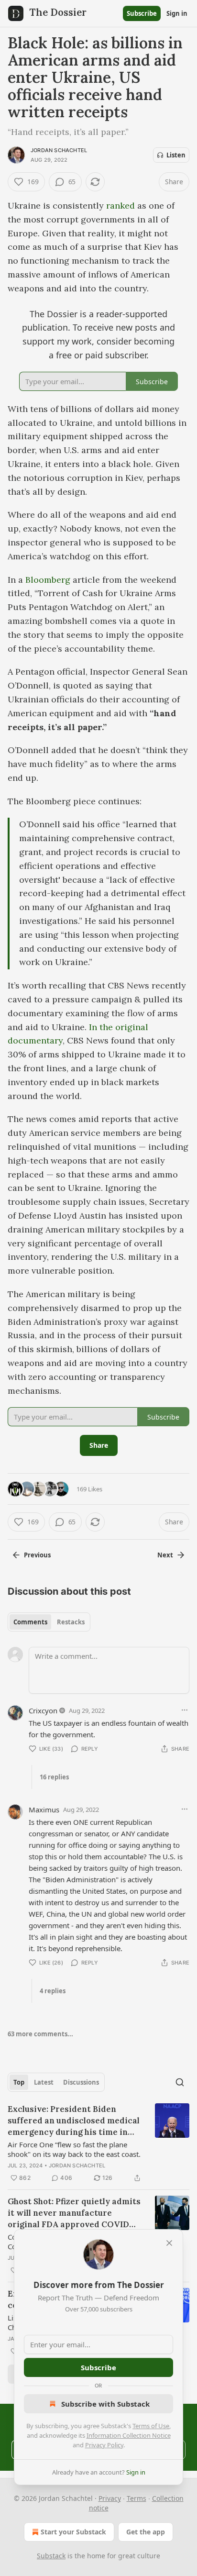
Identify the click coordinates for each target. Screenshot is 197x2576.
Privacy (110, 2498)
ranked (120, 205)
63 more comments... (40, 2034)
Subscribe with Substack (105, 2404)
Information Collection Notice (129, 2435)
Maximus (44, 1810)
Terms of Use (151, 2426)
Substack (51, 2556)
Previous (37, 1555)
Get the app (146, 2532)
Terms (137, 2498)
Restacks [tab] (71, 1622)
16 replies (54, 1777)
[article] (98, 2143)
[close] (169, 2243)
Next (165, 1555)
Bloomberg (48, 580)
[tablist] (49, 1622)
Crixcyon (43, 1710)
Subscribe (142, 13)
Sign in (177, 13)
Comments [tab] (30, 1622)
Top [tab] (19, 2082)
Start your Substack (73, 2532)
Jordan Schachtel (59, 150)
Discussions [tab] (81, 2082)
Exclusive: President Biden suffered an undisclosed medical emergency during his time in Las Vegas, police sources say (74, 2121)
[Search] (180, 2082)
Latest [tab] (44, 2082)
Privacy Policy (104, 2445)
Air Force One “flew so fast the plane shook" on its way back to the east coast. (74, 2149)
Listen (176, 155)
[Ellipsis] (185, 1710)
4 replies (53, 1991)
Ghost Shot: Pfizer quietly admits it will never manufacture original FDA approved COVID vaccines (74, 2213)
